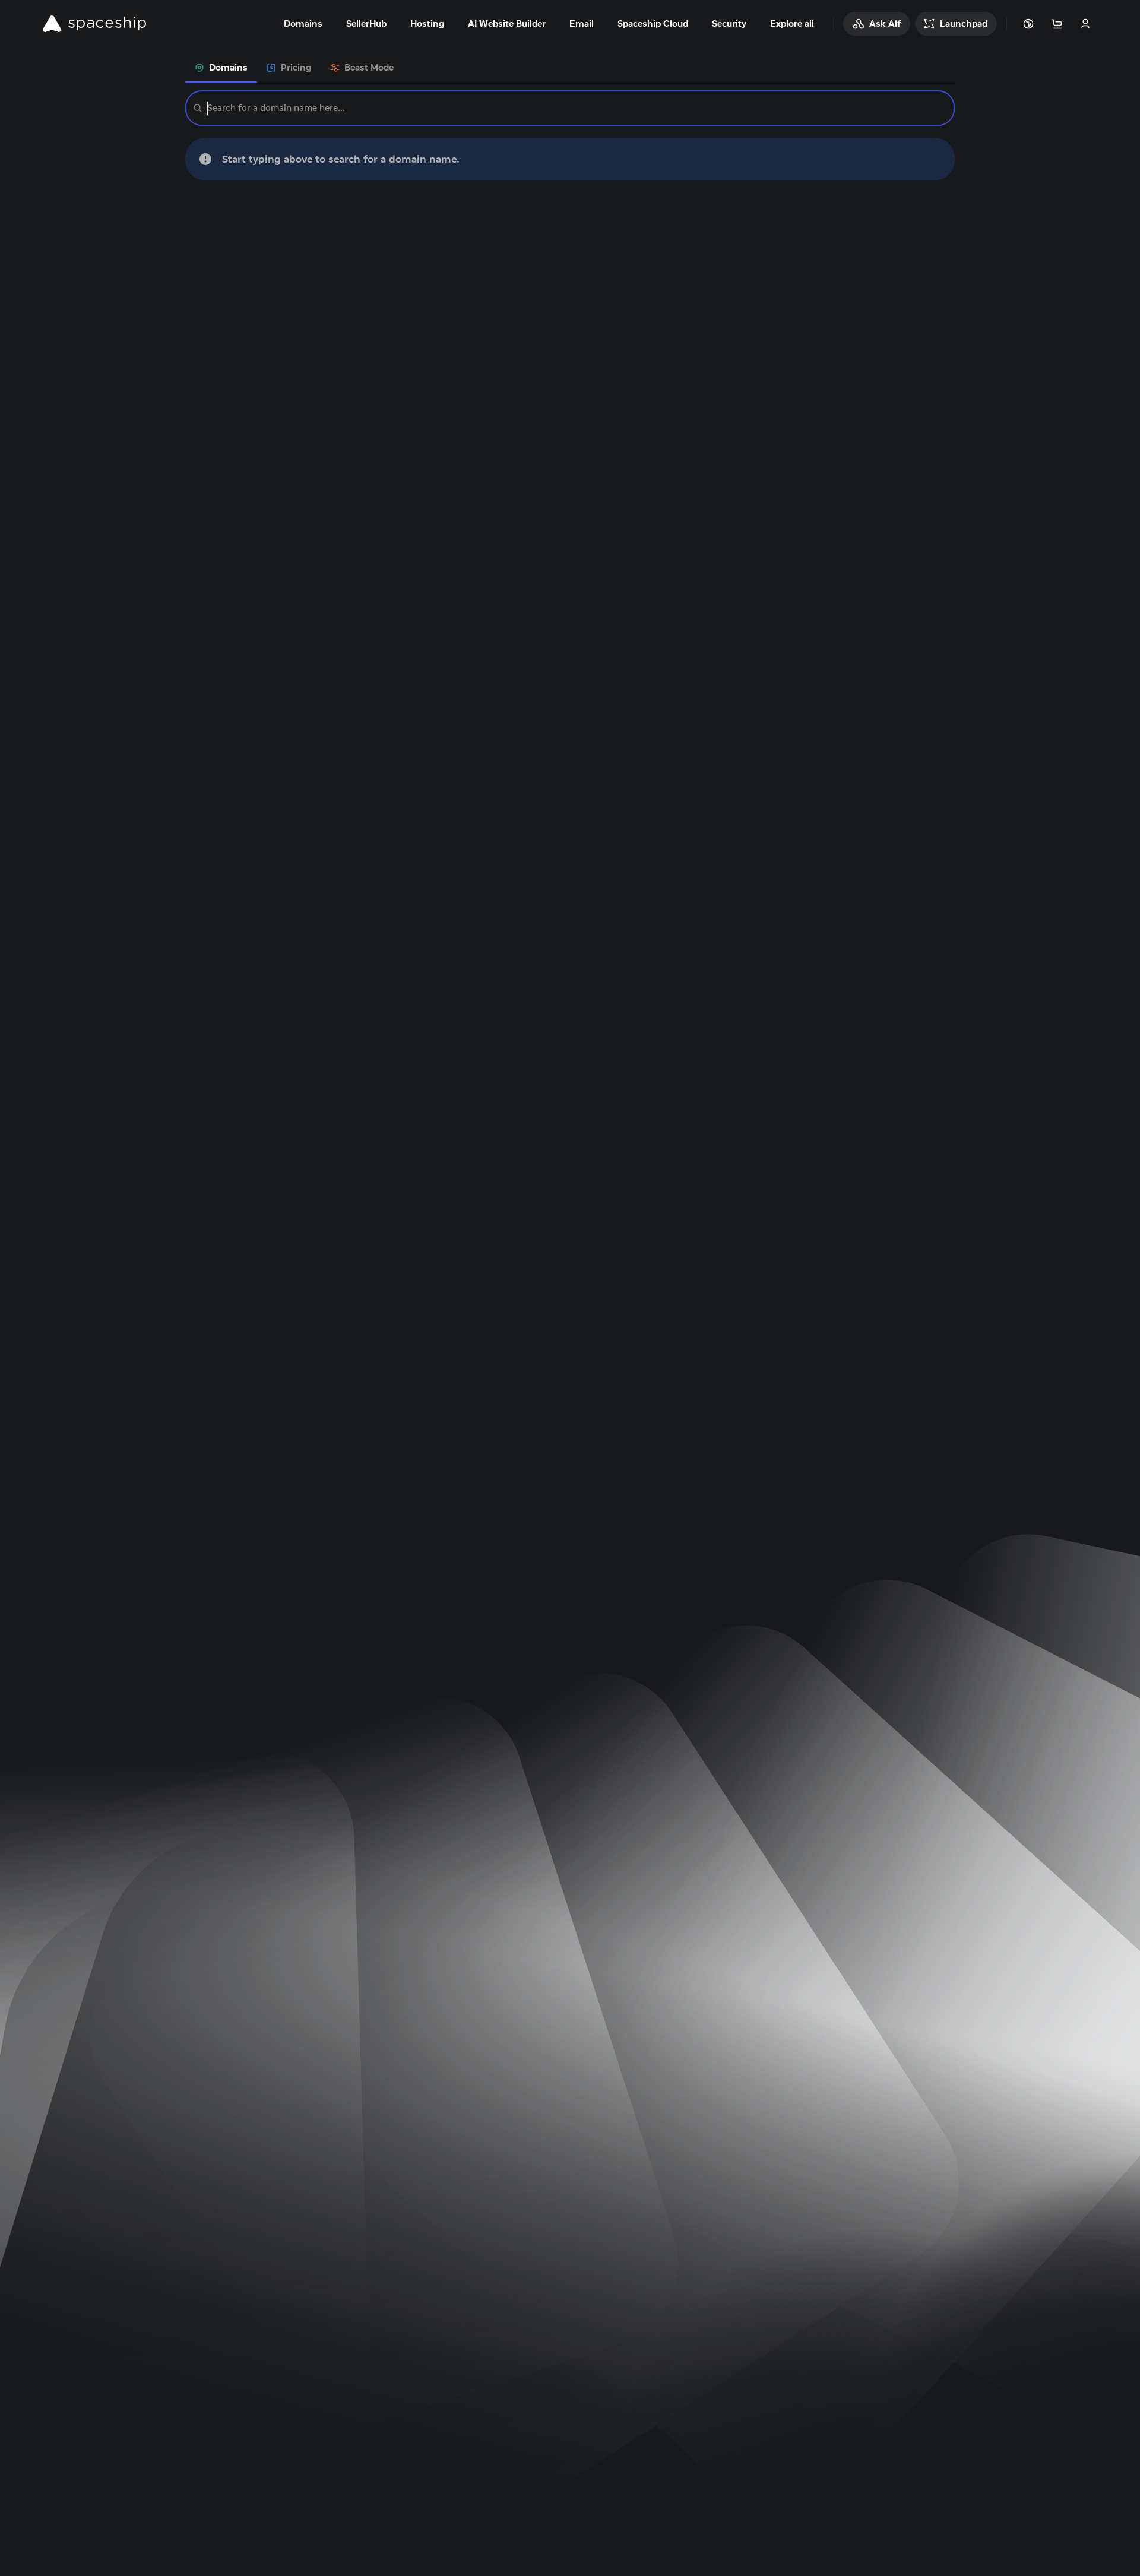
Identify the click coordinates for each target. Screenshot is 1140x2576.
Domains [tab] (228, 67)
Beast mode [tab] (369, 67)
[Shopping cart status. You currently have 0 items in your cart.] (1057, 24)
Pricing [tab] (296, 67)
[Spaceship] (94, 24)
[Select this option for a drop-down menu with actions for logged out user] (1085, 24)
